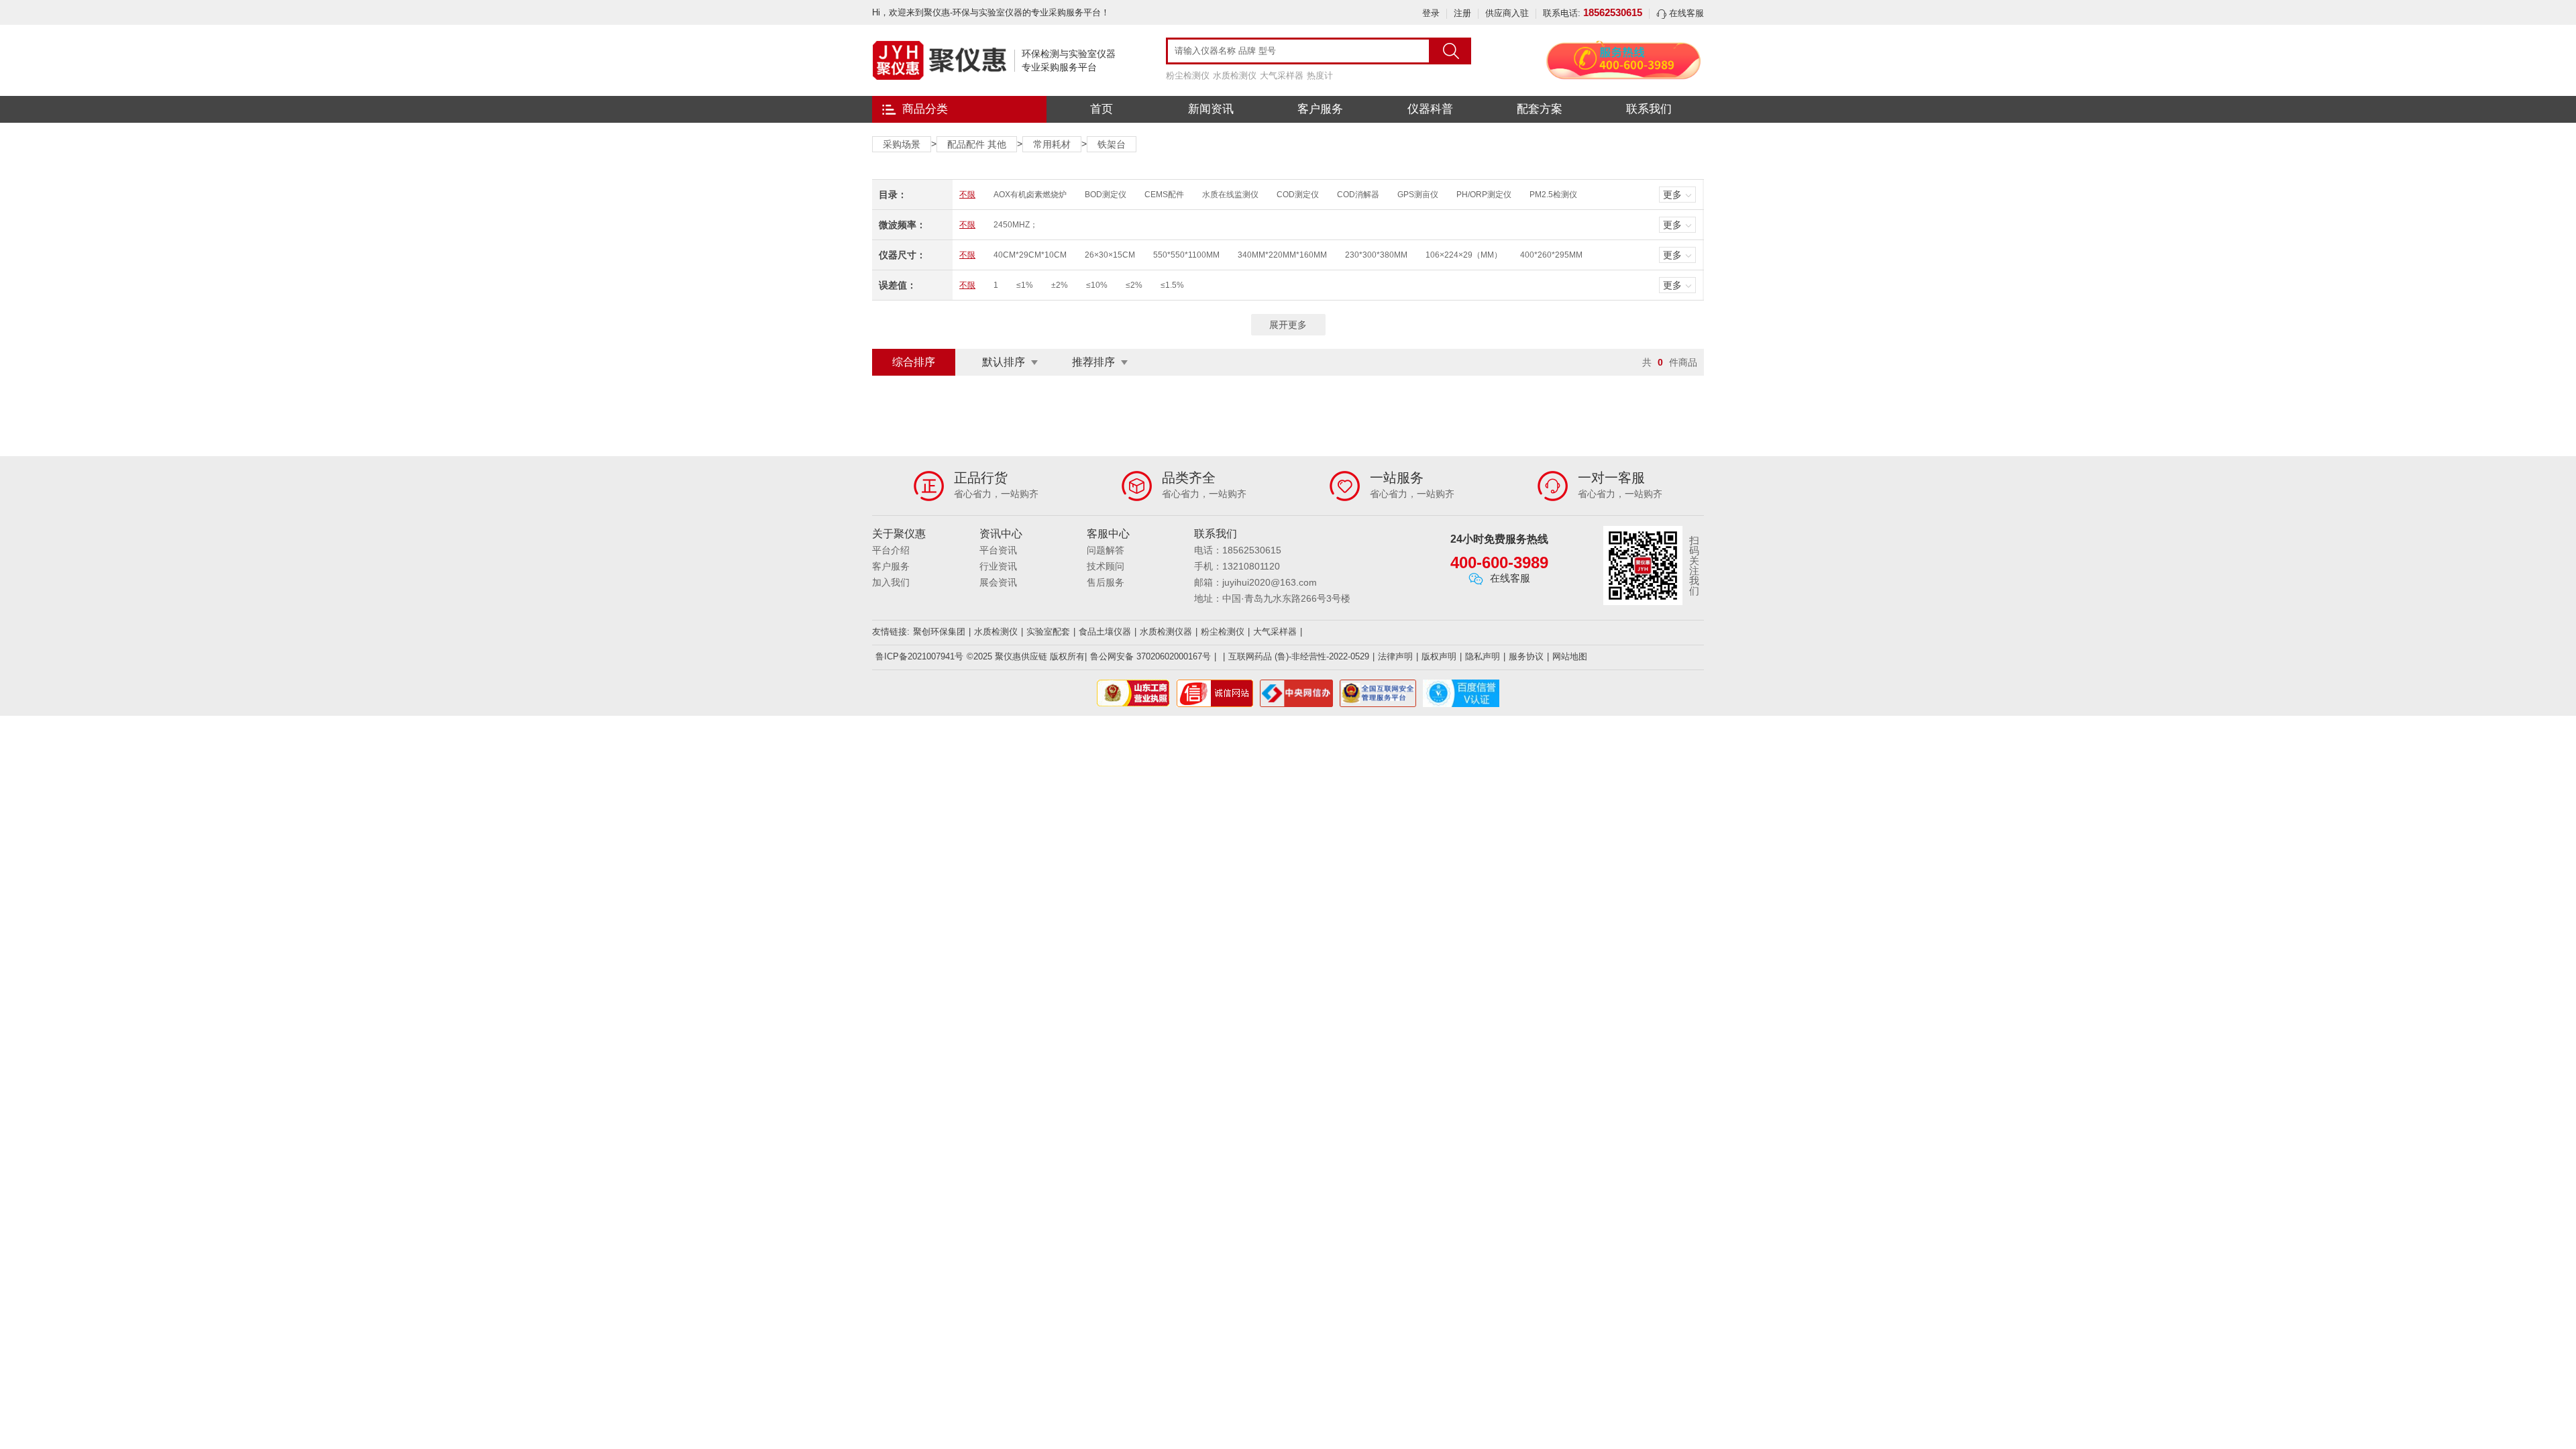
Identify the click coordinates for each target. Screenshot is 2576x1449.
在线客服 (1685, 13)
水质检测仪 (1235, 75)
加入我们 (891, 582)
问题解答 (1106, 550)
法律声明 (1395, 656)
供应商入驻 (1507, 13)
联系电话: (1593, 13)
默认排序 (1004, 362)
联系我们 (1649, 109)
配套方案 (1540, 109)
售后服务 (1106, 582)
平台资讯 (998, 550)
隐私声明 (1483, 656)
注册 (1462, 13)
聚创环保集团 (939, 632)
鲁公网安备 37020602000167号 (1150, 656)
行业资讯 (998, 566)
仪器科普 (1430, 109)
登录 (1431, 13)
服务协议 (1526, 656)
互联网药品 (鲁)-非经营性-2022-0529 (1299, 656)
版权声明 (1439, 656)
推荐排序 (1093, 362)
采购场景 (902, 144)
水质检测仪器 (1166, 632)
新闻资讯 (1211, 109)
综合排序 (914, 362)
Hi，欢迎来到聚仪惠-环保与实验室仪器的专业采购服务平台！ (991, 12)
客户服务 (1320, 109)
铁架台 (1112, 144)
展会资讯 (998, 582)
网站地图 (1570, 656)
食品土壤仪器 (1105, 632)
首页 (1102, 109)
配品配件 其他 (977, 144)
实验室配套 (1048, 632)
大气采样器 (1282, 75)
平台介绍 (891, 550)
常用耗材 (1052, 144)
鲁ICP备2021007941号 (919, 656)
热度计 (1320, 75)
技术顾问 (1106, 566)
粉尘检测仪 (1188, 75)
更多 (1672, 195)
